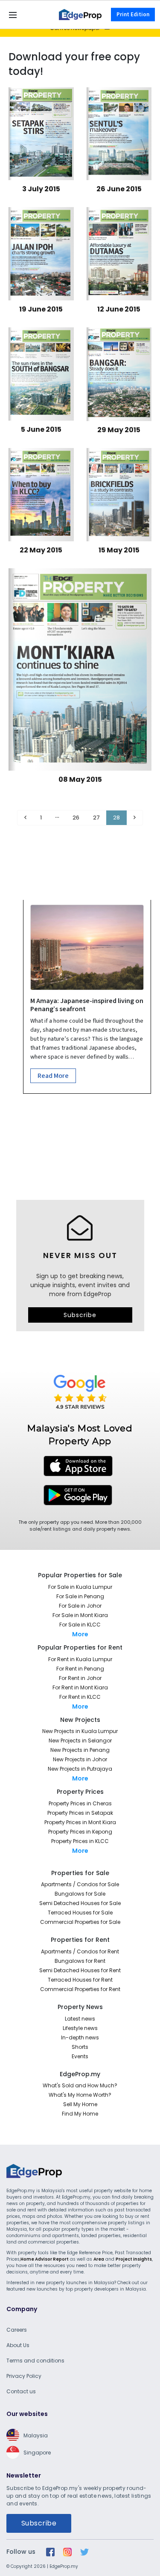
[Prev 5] (57, 818)
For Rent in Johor (80, 1678)
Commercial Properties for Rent (80, 1989)
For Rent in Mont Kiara (80, 1687)
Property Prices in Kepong (80, 1832)
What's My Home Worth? (80, 2095)
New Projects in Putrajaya (80, 1769)
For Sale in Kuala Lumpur (80, 1587)
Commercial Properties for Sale (80, 1922)
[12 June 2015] (119, 252)
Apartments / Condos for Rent (80, 1951)
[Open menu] (13, 15)
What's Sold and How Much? (80, 2085)
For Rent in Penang (80, 1669)
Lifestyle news (80, 2028)
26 (76, 818)
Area (99, 2259)
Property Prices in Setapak (80, 1813)
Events (80, 2056)
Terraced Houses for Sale (80, 1913)
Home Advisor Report (45, 2259)
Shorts (80, 2047)
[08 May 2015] (80, 668)
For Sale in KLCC (80, 1625)
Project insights (134, 2259)
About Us (18, 2345)
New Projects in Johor (80, 1759)
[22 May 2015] (41, 493)
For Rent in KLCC (80, 1697)
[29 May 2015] (119, 373)
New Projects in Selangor (80, 1741)
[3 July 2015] (41, 133)
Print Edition (133, 15)
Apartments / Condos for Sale (80, 1884)
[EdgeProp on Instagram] (67, 2552)
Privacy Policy (24, 2376)
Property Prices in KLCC (80, 1841)
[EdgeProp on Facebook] (50, 2552)
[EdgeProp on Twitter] (84, 2552)
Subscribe (80, 1315)
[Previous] (25, 818)
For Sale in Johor (80, 1606)
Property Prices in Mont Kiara (80, 1822)
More (80, 1634)
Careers (17, 2330)
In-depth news (80, 2037)
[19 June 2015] (41, 252)
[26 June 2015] (119, 133)
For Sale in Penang (80, 1596)
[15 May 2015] (119, 493)
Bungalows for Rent (80, 1961)
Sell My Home (80, 2104)
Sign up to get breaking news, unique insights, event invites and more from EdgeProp (80, 1285)
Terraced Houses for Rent (80, 1980)
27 (96, 818)
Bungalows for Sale (80, 1894)
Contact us (21, 2391)
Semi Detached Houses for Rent (80, 1970)
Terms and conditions (35, 2361)
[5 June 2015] (41, 373)
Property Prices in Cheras (80, 1803)
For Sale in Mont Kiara (80, 1615)
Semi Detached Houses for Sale (80, 1903)
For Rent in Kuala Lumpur (80, 1659)
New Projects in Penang (80, 1750)
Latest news (80, 2019)
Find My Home (80, 2114)
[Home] (80, 14)
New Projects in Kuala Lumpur (80, 1731)
